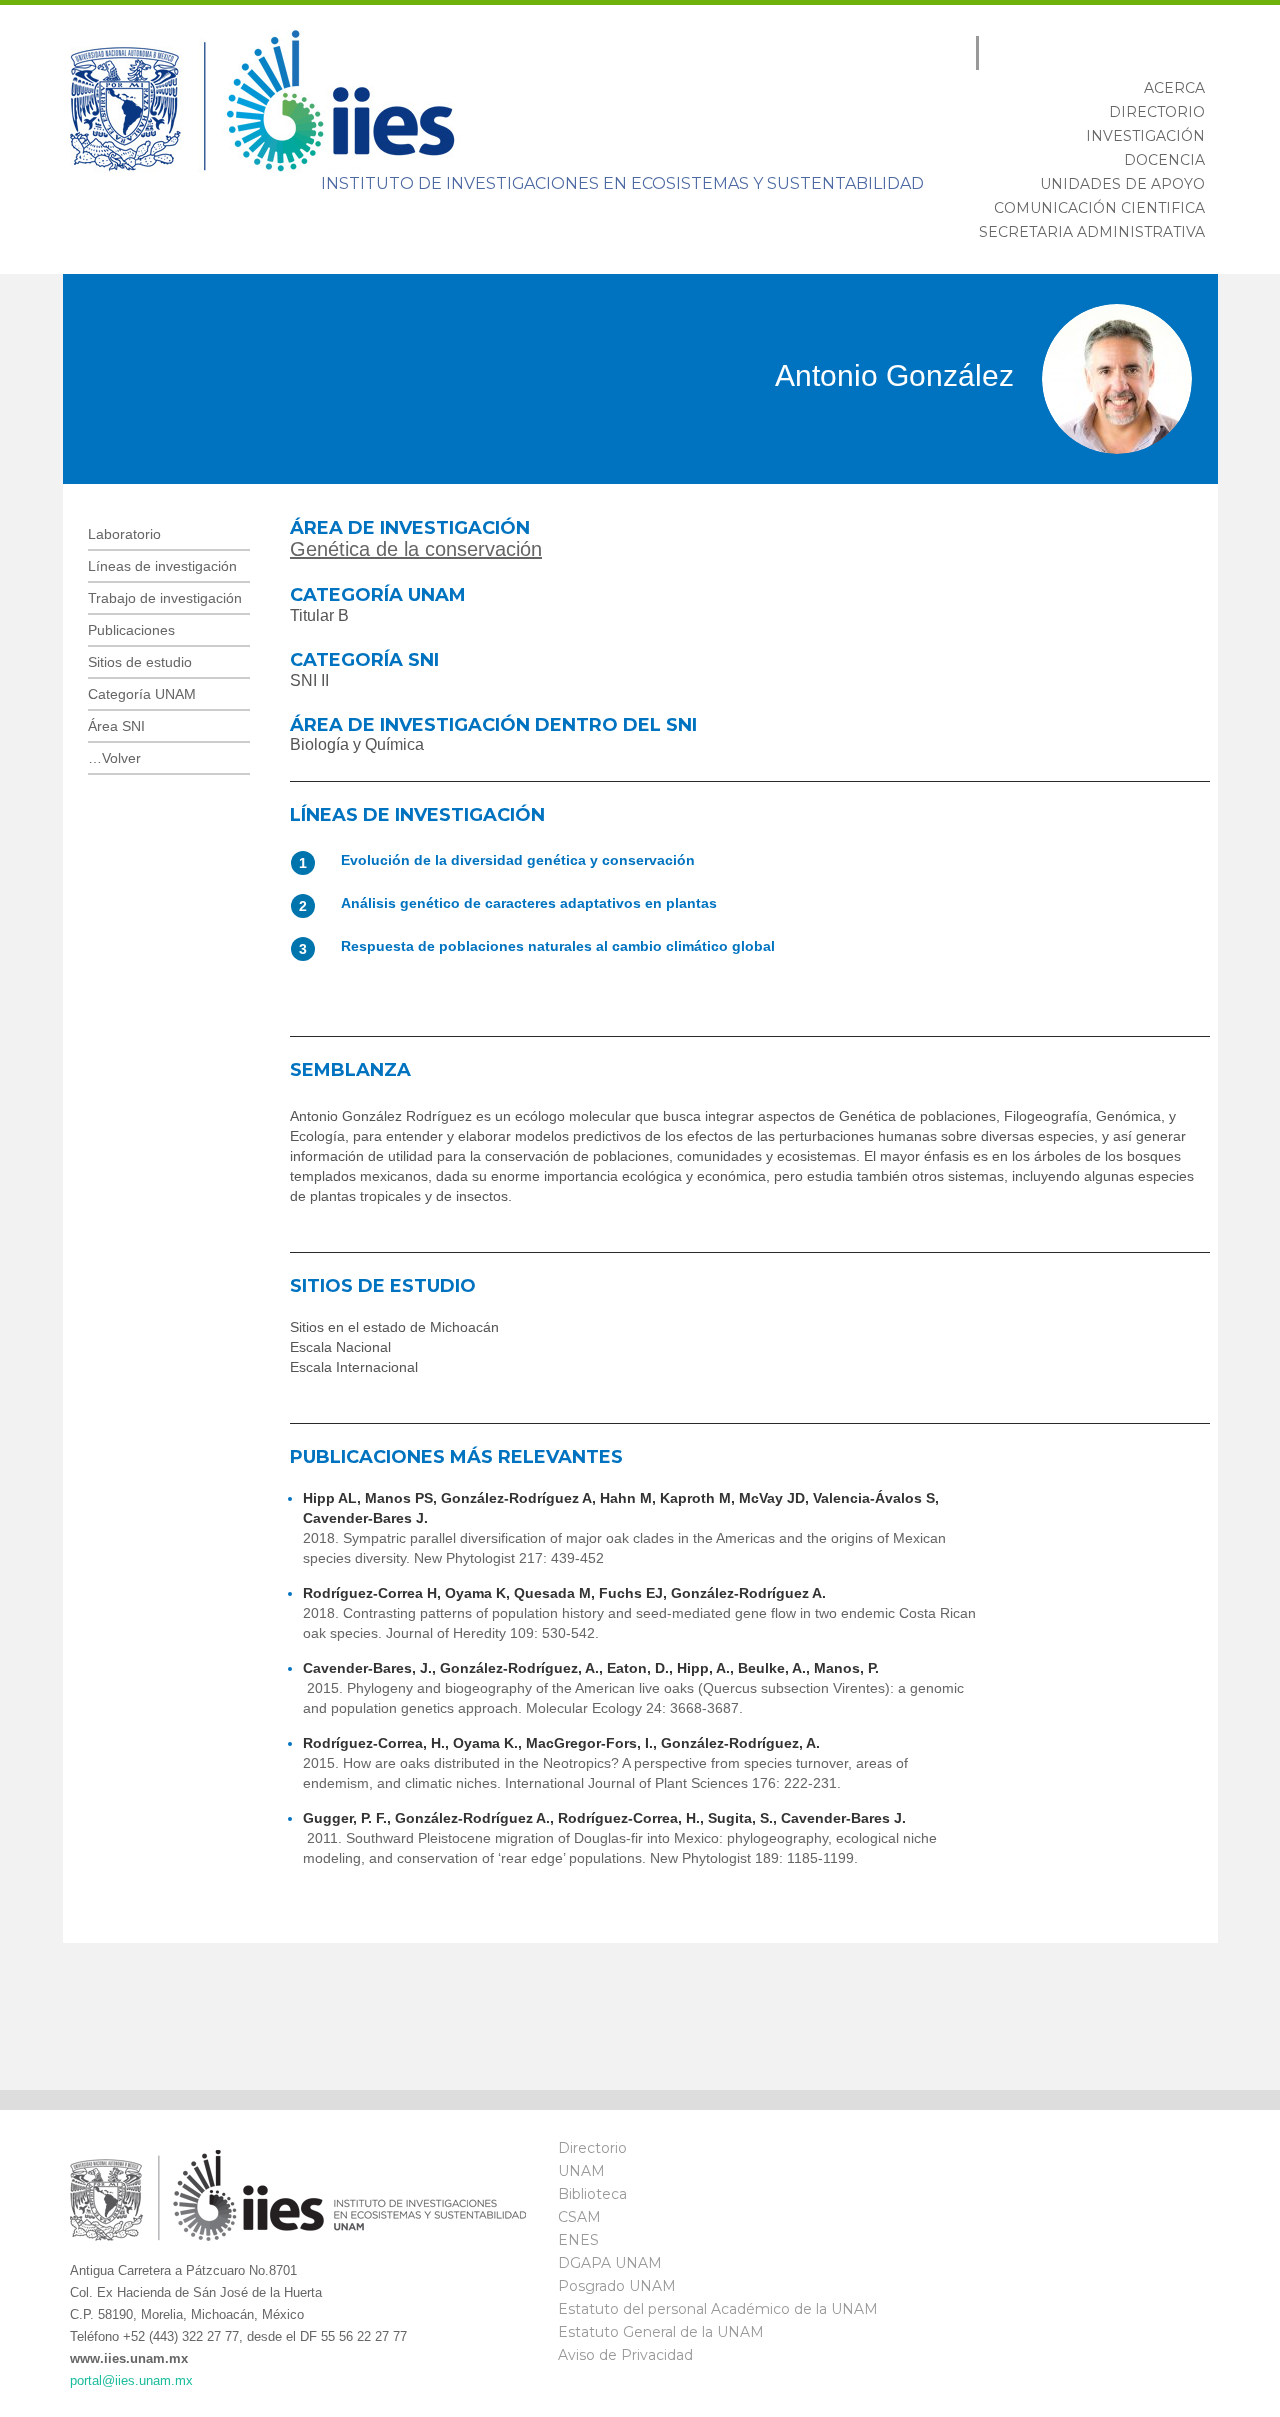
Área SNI (116, 726)
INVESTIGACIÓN (1145, 136)
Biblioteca (592, 2194)
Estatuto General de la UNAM (661, 2332)
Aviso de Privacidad (625, 2355)
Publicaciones (131, 630)
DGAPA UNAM (610, 2263)
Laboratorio (124, 534)
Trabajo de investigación (165, 598)
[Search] (1188, 53)
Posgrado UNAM (617, 2286)
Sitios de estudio (140, 662)
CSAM (579, 2217)
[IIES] (268, 100)
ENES (578, 2240)
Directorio (592, 2148)
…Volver (114, 758)
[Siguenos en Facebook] (967, 2164)
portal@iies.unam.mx (131, 2380)
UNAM (581, 2171)
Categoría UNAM (142, 694)
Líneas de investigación (162, 566)
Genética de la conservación (416, 549)
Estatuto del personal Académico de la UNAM (718, 2309)
